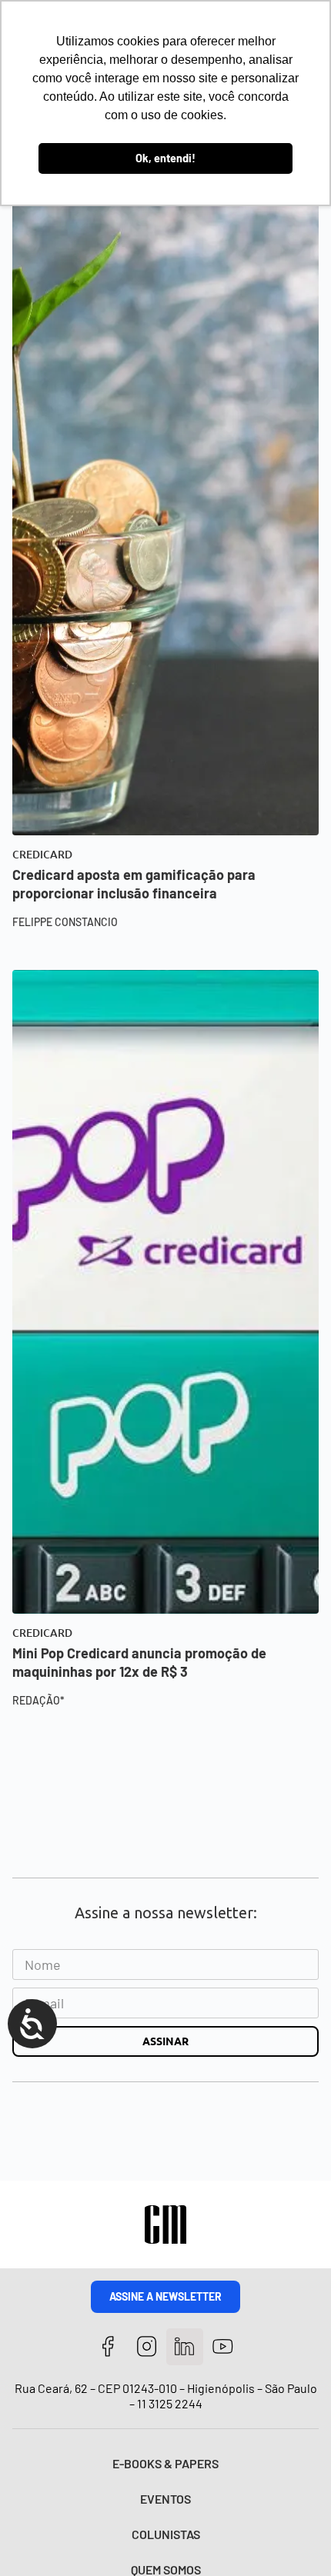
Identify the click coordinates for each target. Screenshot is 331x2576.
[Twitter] (185, 2347)
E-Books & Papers (165, 2463)
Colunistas (166, 2534)
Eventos (165, 2499)
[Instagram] (147, 2347)
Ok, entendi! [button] (165, 158)
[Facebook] (108, 2347)
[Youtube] (223, 2347)
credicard (42, 855)
